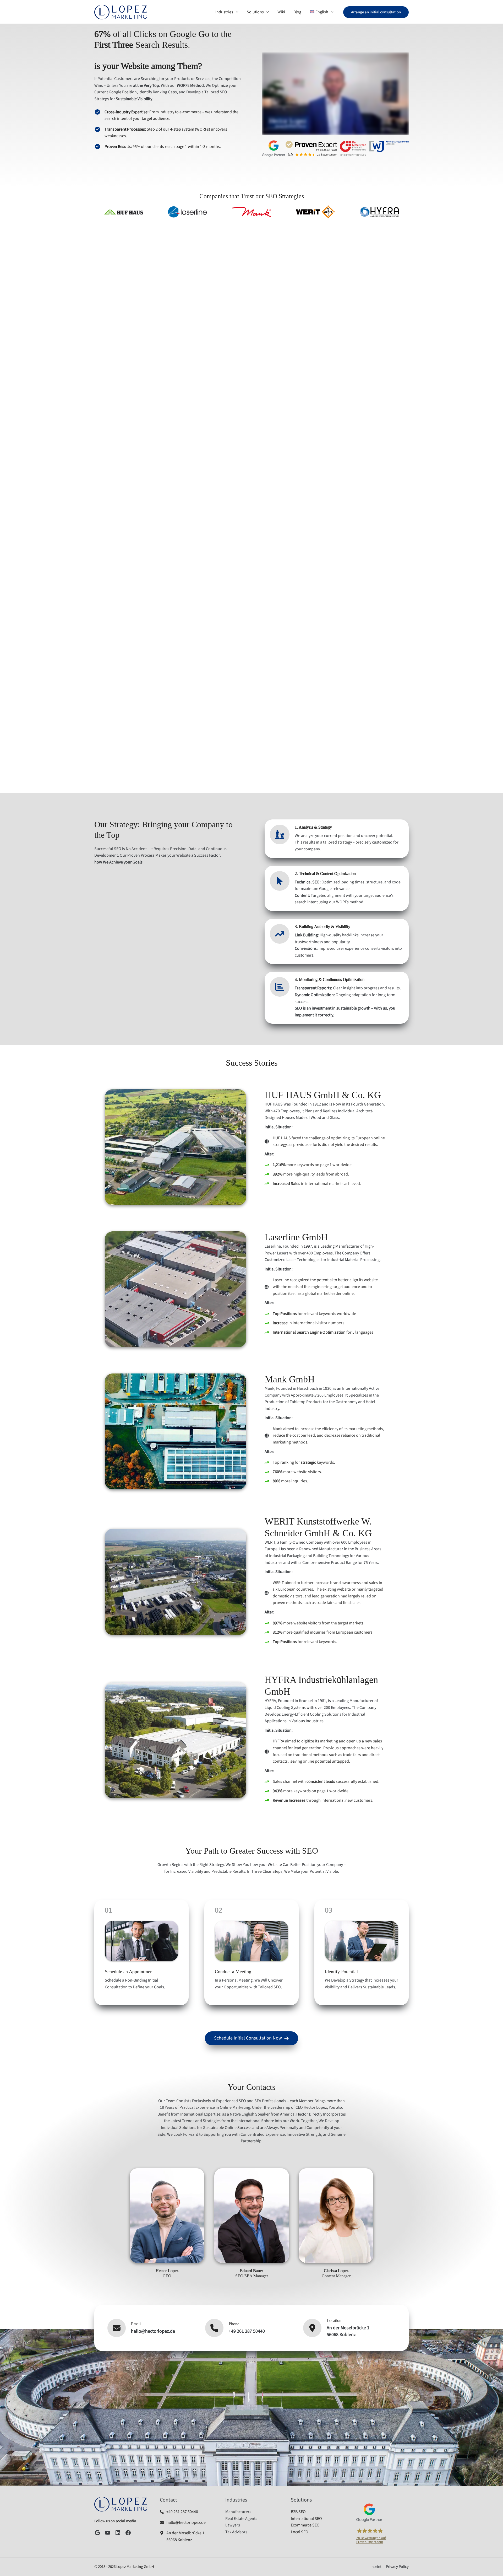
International (292, 448)
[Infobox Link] (186, 2512)
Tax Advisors (236, 2532)
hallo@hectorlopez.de (153, 2331)
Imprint (375, 2567)
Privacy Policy (397, 2567)
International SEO (306, 2519)
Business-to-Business (131, 448)
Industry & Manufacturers (131, 366)
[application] (236, 12)
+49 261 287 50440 (247, 2331)
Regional (372, 448)
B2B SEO (298, 2512)
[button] (376, 12)
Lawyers (292, 366)
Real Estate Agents (211, 366)
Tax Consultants (372, 366)
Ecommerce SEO (305, 2525)
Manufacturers (238, 2512)
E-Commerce (211, 448)
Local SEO (300, 2532)
